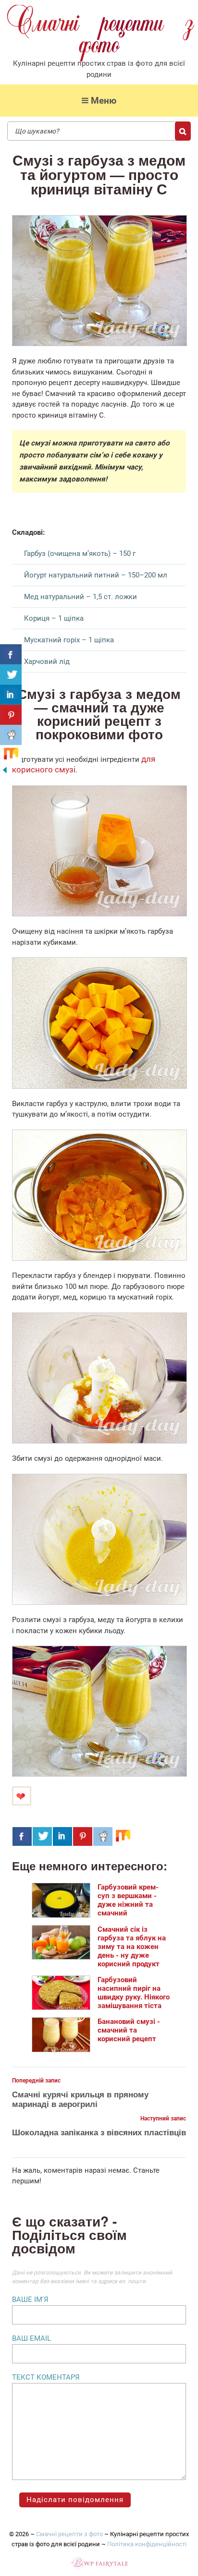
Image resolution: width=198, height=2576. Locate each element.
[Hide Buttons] (5, 772)
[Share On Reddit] (103, 1836)
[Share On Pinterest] (83, 1836)
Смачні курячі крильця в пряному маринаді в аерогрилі (80, 2099)
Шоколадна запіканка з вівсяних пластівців (99, 2132)
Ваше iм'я (30, 2299)
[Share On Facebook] (22, 1836)
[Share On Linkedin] (62, 1836)
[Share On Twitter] (42, 1836)
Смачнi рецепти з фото (69, 2534)
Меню (104, 101)
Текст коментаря (46, 2377)
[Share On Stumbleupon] (123, 1836)
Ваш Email (31, 2338)
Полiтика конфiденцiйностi (147, 2544)
